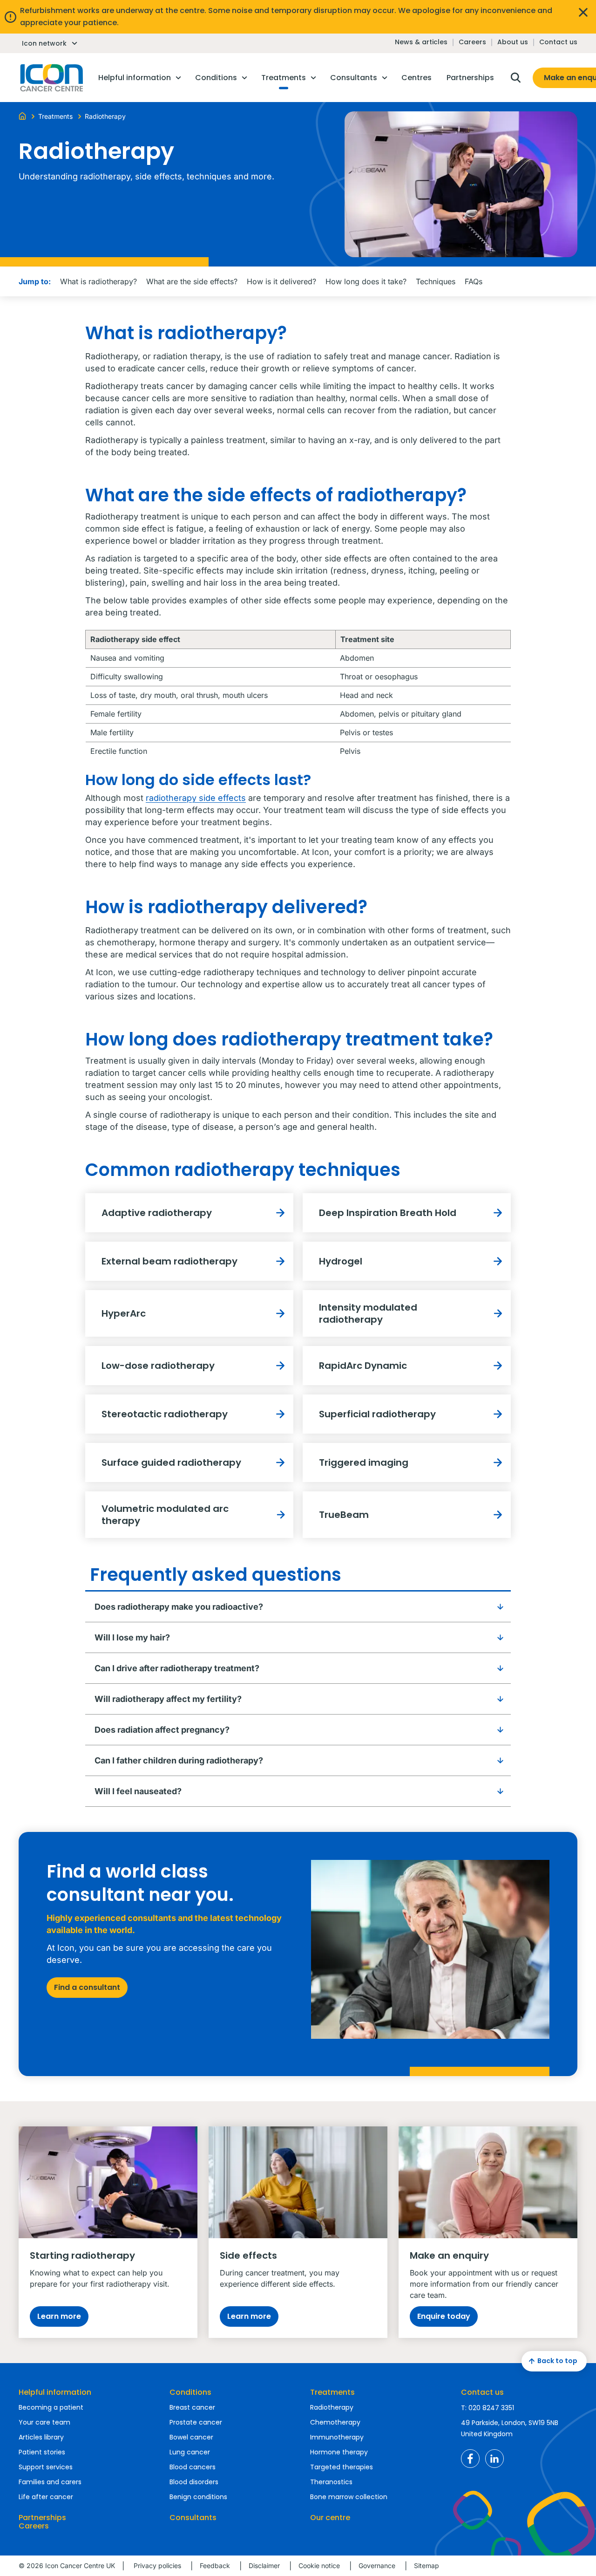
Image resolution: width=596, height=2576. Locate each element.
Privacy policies (157, 2566)
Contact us (558, 42)
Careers (472, 42)
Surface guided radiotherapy (171, 1462)
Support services (46, 2467)
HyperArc (124, 1313)
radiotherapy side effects (196, 798)
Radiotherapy (332, 2407)
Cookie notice (319, 2566)
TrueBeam (344, 1515)
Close (583, 12)
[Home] (22, 116)
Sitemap (427, 2566)
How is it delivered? (281, 281)
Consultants (193, 2518)
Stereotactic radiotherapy (165, 1414)
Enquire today (444, 2316)
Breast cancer (192, 2407)
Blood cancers (193, 2467)
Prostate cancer (196, 2422)
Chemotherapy (335, 2422)
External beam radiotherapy (169, 1261)
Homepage (51, 78)
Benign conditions (198, 2497)
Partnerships (42, 2518)
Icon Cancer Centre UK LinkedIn (494, 2459)
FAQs (474, 281)
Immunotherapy (337, 2437)
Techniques (436, 281)
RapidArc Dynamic (363, 1366)
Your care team (44, 2422)
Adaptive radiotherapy (157, 1213)
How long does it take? (366, 281)
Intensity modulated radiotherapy (368, 1313)
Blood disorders (194, 2482)
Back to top (557, 2361)
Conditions (190, 2392)
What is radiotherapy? (98, 281)
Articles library (41, 2437)
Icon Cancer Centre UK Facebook (470, 2459)
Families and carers (50, 2482)
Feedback (215, 2566)
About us (513, 42)
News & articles (421, 42)
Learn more (59, 2316)
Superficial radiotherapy (377, 1414)
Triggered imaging (364, 1462)
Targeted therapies (342, 2467)
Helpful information (55, 2392)
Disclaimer (264, 2566)
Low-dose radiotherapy (158, 1366)
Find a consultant (87, 1987)
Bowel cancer (191, 2437)
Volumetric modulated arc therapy (165, 1515)
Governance (377, 2566)
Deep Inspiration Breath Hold (388, 1213)
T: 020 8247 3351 (488, 2408)
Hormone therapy (339, 2452)
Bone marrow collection (349, 2497)
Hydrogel (341, 1261)
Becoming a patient (51, 2407)
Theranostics (331, 2482)
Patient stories (42, 2452)
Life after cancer (46, 2497)
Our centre (330, 2518)
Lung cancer (190, 2452)
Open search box (515, 78)
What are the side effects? (192, 281)
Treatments (332, 2392)
